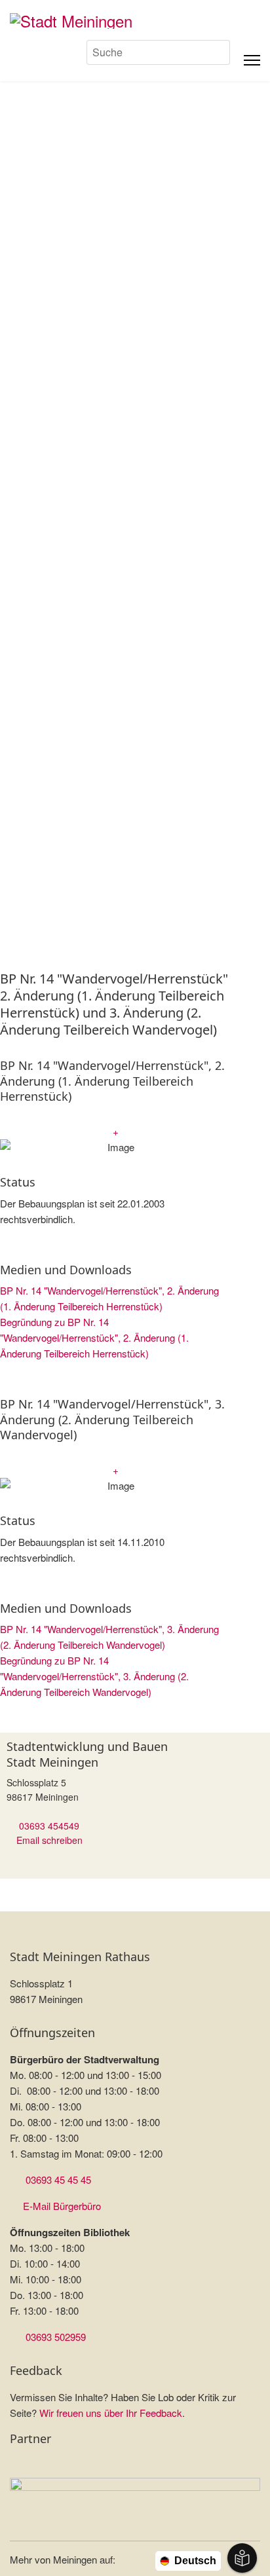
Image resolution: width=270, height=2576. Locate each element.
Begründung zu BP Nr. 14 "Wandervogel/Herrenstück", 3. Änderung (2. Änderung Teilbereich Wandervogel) (94, 1676)
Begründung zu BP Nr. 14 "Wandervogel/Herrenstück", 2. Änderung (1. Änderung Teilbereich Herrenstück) (94, 1337)
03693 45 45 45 (58, 2180)
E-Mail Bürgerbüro (62, 2206)
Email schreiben (49, 1840)
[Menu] (252, 60)
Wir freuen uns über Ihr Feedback (111, 2413)
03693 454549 (49, 1826)
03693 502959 (56, 2337)
